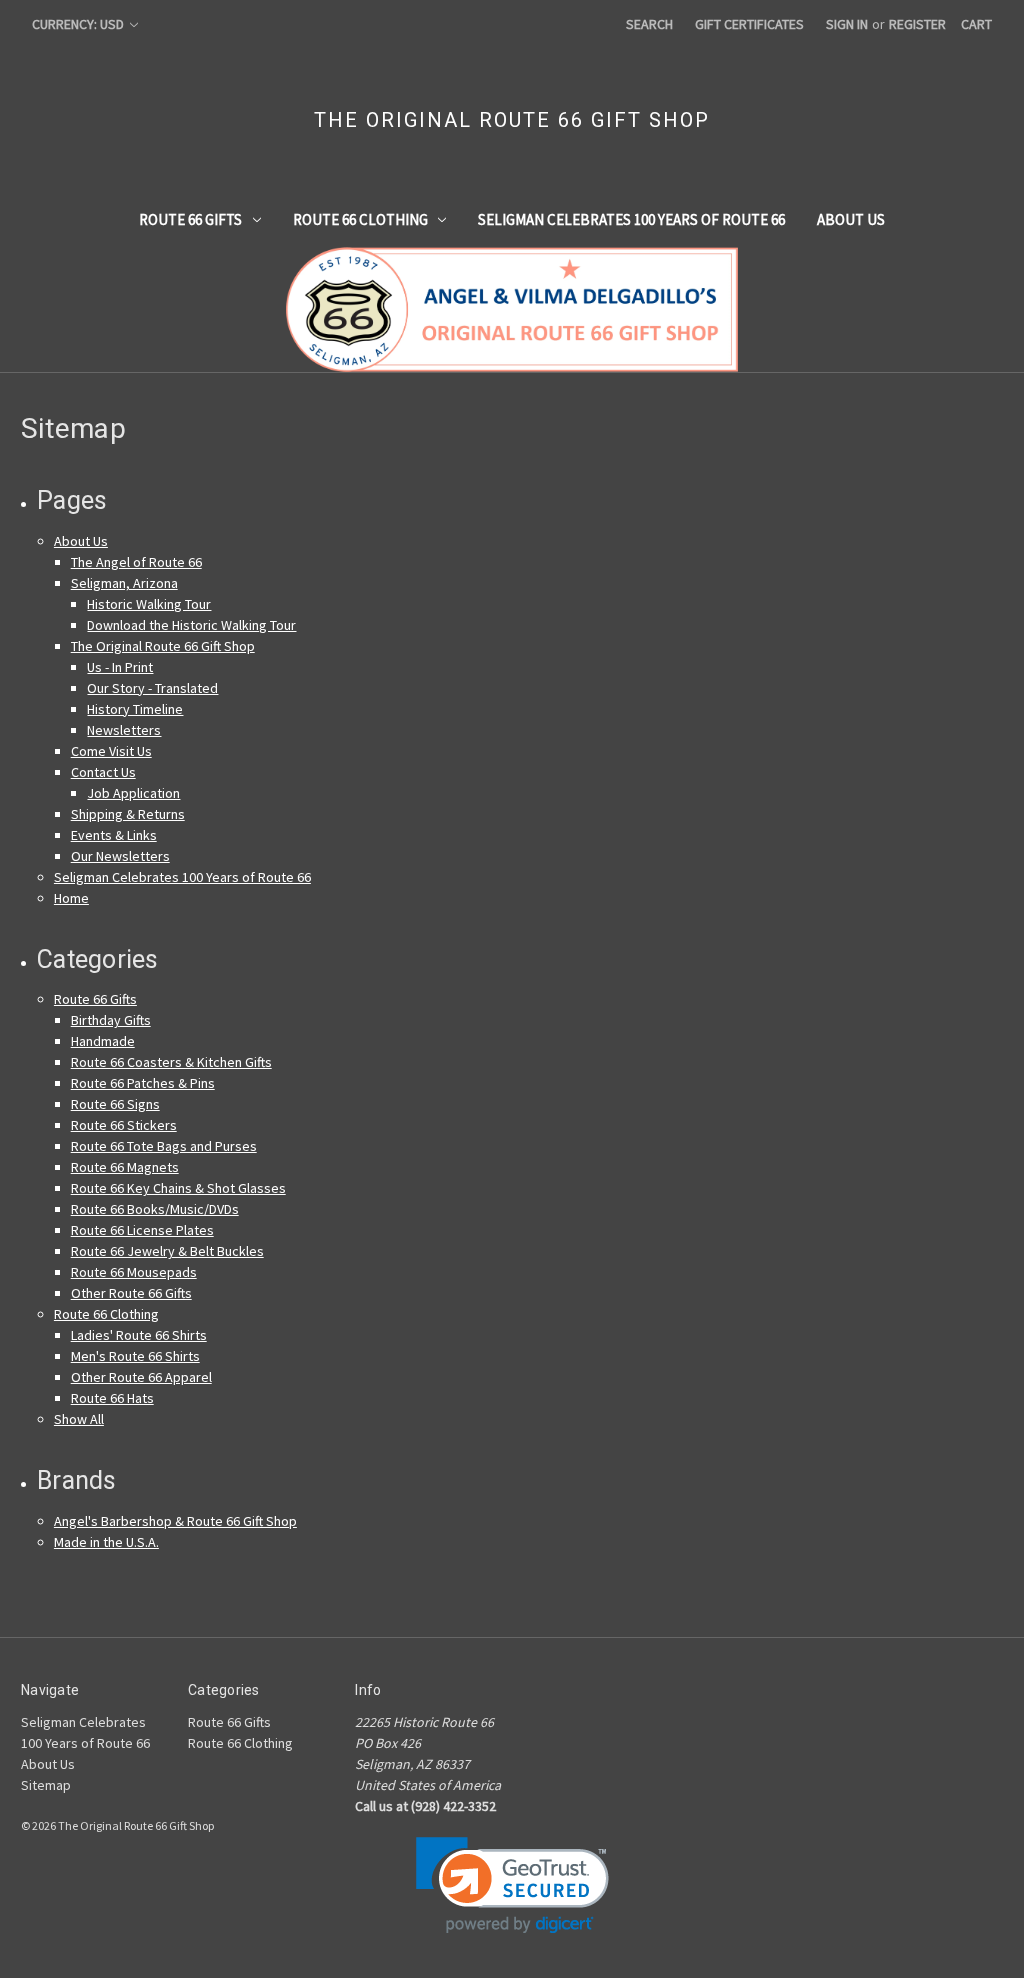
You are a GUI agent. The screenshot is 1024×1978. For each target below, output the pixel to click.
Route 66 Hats (112, 1398)
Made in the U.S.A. (106, 1542)
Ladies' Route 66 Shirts (139, 1335)
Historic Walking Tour (149, 604)
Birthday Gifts (111, 1020)
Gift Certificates (749, 24)
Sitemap (46, 1785)
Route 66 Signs (115, 1104)
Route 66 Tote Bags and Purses (164, 1146)
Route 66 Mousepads (134, 1272)
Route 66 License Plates (142, 1230)
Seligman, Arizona (124, 583)
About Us (851, 219)
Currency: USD (79, 24)
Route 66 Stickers (124, 1125)
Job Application (133, 793)
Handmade (103, 1041)
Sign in (847, 24)
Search (649, 24)
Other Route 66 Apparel (141, 1377)
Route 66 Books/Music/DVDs (155, 1209)
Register (917, 24)
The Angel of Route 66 (136, 562)
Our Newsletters (120, 856)
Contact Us (103, 772)
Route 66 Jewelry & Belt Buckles (167, 1251)
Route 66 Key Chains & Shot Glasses (178, 1188)
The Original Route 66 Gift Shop (163, 646)
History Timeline (135, 709)
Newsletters (124, 730)
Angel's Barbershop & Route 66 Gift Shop (175, 1521)
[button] (512, 1885)
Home (71, 898)
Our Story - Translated (152, 688)
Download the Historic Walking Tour (191, 625)
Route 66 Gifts (190, 219)
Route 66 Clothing (360, 219)
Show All (79, 1419)
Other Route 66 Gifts (131, 1293)
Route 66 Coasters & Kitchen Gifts (171, 1062)
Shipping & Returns (128, 814)
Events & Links (114, 835)
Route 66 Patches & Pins (143, 1083)
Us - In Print (120, 667)
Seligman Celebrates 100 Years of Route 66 (631, 219)
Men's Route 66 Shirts (135, 1356)
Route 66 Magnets (125, 1167)
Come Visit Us (111, 751)
